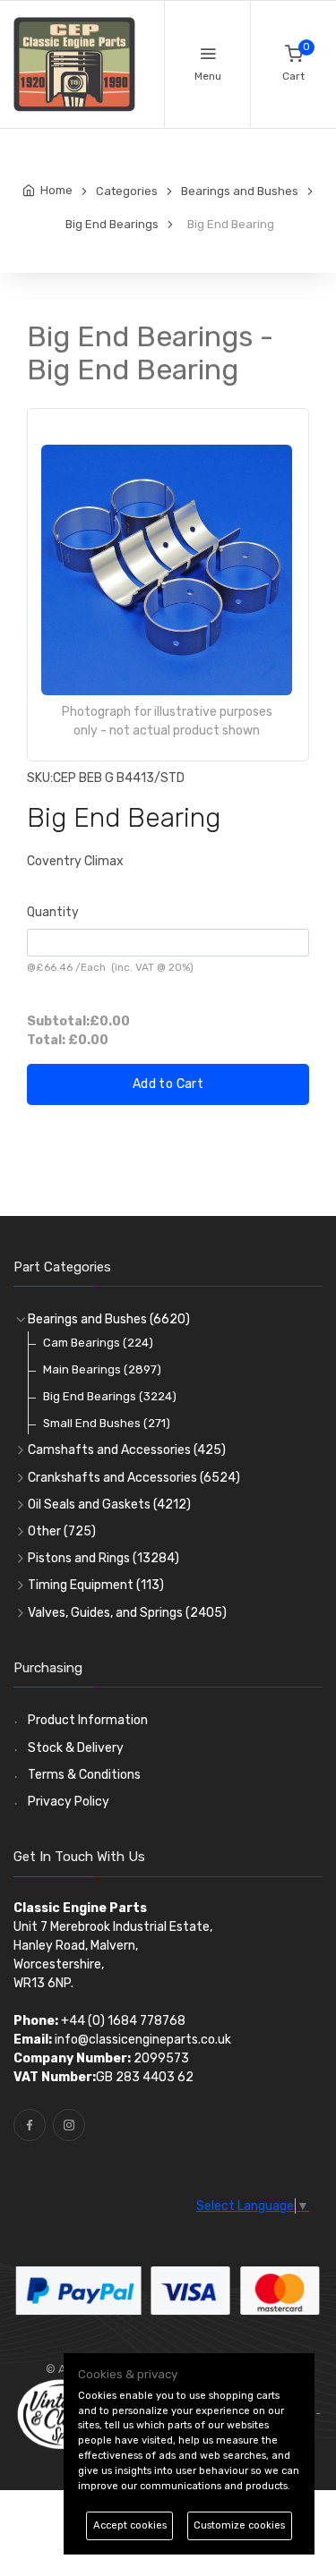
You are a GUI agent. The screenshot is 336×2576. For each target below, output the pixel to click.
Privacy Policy (69, 1802)
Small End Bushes (107, 1423)
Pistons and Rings (103, 1558)
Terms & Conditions (84, 1775)
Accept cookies (130, 2525)
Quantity (53, 912)
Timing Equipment (96, 1585)
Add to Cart (168, 1084)
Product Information (88, 1720)
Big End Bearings (110, 1396)
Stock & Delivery (76, 1748)
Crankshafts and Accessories (134, 1478)
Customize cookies (239, 2525)
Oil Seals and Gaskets (109, 1505)
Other (62, 1531)
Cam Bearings (98, 1343)
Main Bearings (102, 1369)
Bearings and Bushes (109, 1319)
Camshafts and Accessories (127, 1450)
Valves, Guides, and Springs (127, 1613)
